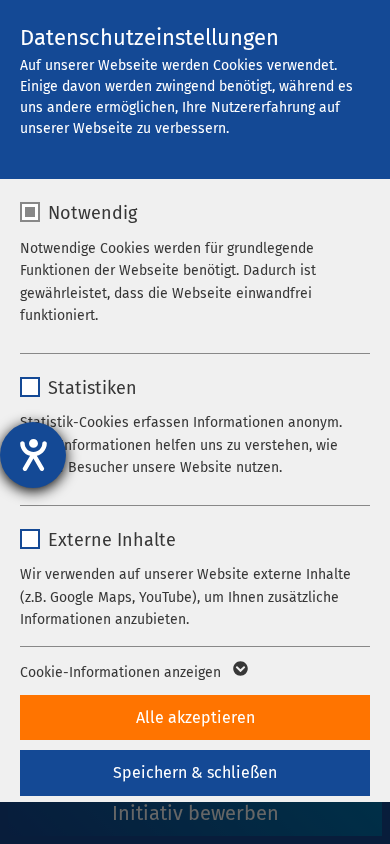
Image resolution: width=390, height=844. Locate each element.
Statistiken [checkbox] (92, 388)
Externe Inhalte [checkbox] (112, 540)
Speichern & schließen (195, 772)
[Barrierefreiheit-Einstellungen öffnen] (33, 455)
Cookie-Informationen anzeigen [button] (122, 672)
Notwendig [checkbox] (92, 213)
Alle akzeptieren (195, 717)
